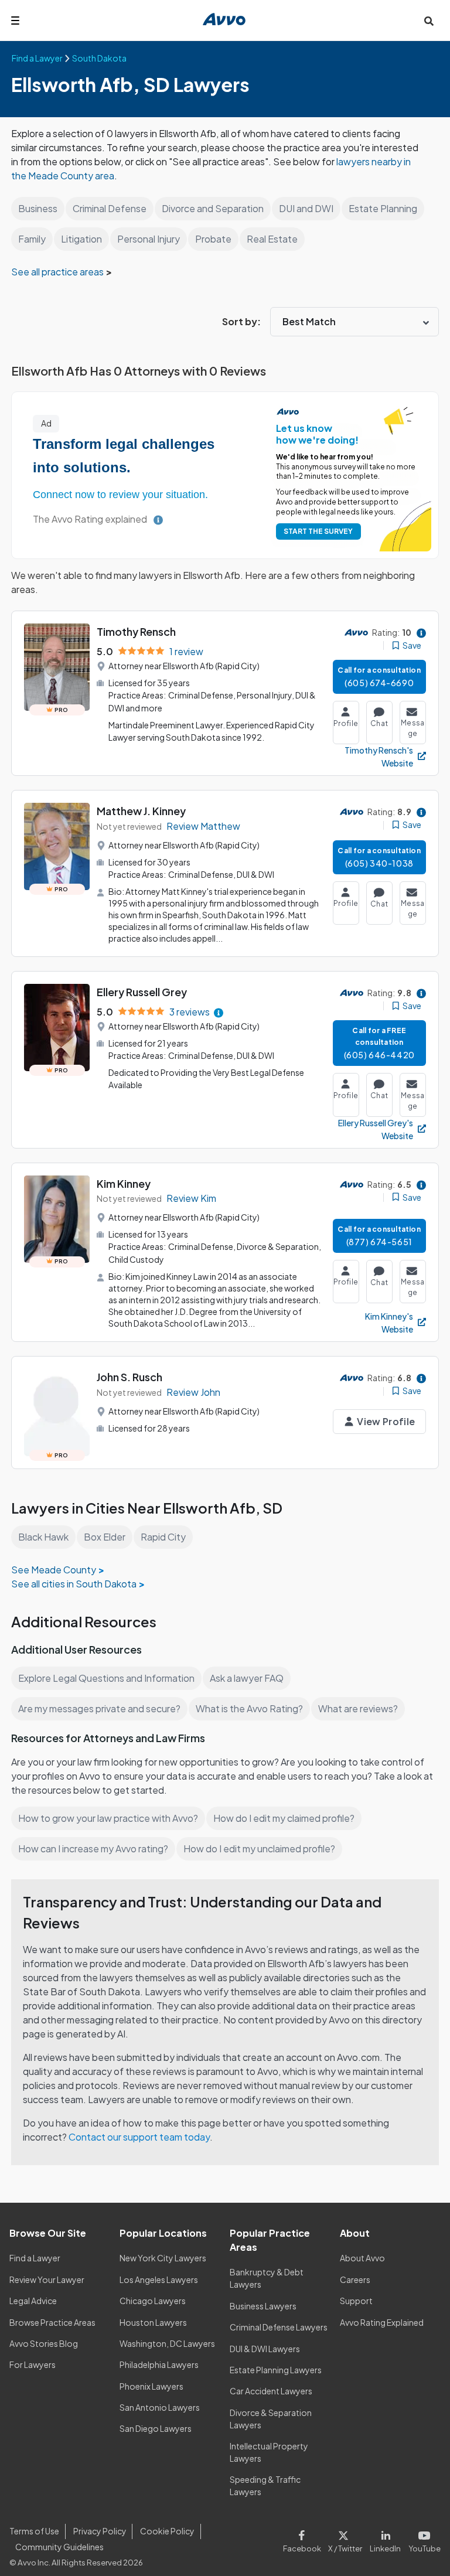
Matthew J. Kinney (141, 811)
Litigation (81, 239)
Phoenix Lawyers (151, 2386)
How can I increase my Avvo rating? (93, 1848)
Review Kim (191, 1198)
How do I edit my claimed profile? (284, 1818)
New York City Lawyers (163, 2258)
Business (38, 208)
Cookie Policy (167, 2531)
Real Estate (272, 239)
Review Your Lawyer (47, 2279)
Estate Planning (383, 208)
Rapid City (163, 1537)
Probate (213, 239)
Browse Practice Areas (52, 2322)
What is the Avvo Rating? (249, 1708)
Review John (193, 1392)
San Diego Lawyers (156, 2428)
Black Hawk (43, 1537)
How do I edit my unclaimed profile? (259, 1848)
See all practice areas (58, 272)
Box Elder (105, 1537)
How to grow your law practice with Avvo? (108, 1818)
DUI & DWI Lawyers (265, 2349)
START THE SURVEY (318, 531)
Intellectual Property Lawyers (269, 2452)
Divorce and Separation (213, 208)
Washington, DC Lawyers (167, 2343)
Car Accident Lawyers (271, 2391)
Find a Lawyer (35, 2258)
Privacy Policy (100, 2531)
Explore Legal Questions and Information (106, 1678)
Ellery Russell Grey (142, 992)
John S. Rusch (129, 1377)
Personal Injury (149, 239)
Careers (355, 2279)
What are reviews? (358, 1708)
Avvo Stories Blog (44, 2343)
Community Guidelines (59, 2547)
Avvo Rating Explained (382, 2322)
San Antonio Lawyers (160, 2407)
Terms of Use (34, 2531)
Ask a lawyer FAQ (247, 1678)
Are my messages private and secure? (99, 1708)
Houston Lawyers (153, 2322)
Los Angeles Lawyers (159, 2279)
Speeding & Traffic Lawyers (265, 2485)
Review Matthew (203, 826)
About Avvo (362, 2258)
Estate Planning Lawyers (276, 2370)
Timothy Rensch (136, 631)
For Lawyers (33, 2364)
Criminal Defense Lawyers (279, 2327)
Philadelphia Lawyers (159, 2364)
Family (32, 239)
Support (356, 2301)
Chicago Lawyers (153, 2301)
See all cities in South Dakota (74, 1584)
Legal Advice (33, 2301)
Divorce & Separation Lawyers (271, 2419)
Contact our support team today (139, 2137)
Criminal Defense (110, 208)
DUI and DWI (306, 208)
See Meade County (54, 1570)
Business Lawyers (263, 2306)
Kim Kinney (124, 1183)
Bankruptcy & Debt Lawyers (267, 2278)
